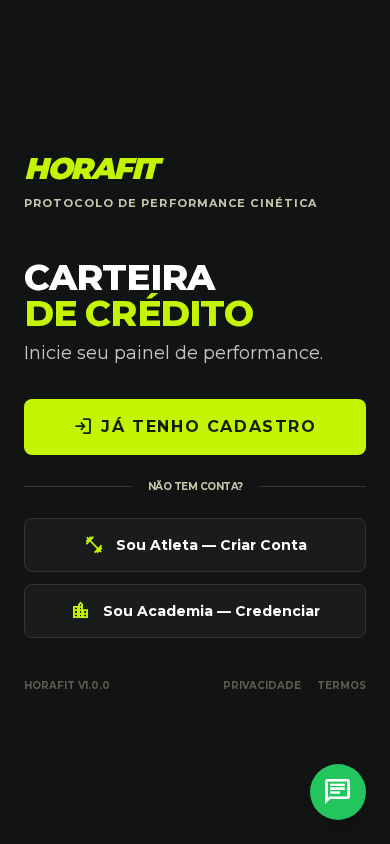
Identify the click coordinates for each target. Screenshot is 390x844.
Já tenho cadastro (194, 427)
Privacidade (262, 685)
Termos (341, 685)
